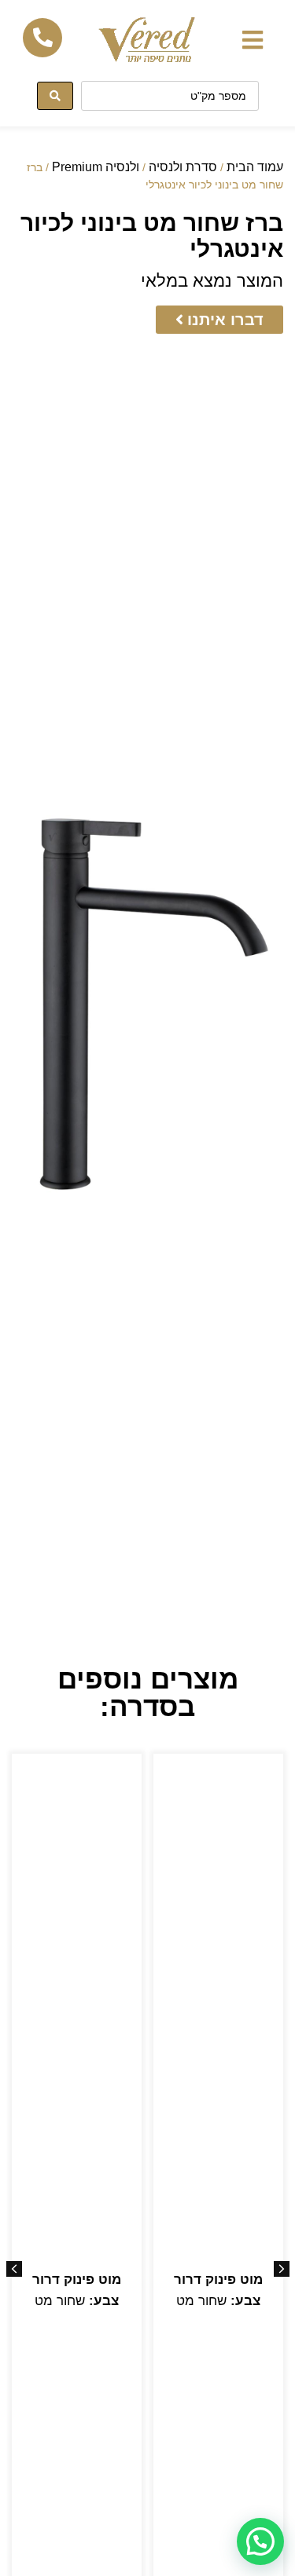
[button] (252, 40)
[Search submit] (55, 96)
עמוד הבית (255, 167)
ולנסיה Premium (96, 167)
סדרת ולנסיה (183, 167)
